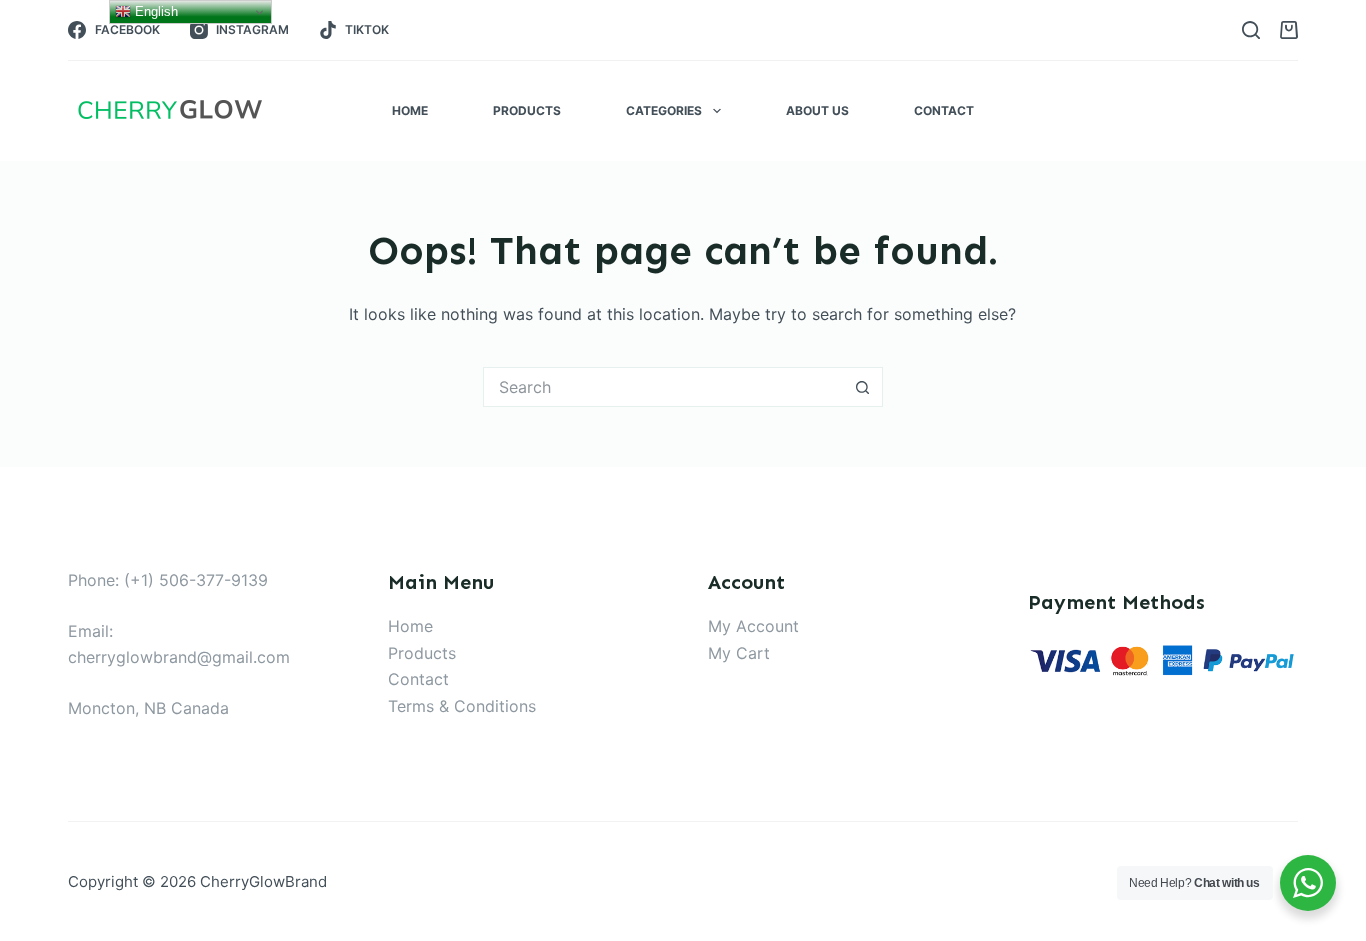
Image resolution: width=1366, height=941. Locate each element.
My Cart (739, 653)
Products (527, 110)
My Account (753, 626)
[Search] (1251, 30)
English (154, 11)
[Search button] (863, 387)
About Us (817, 110)
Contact (944, 110)
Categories (664, 110)
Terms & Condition (458, 706)
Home (410, 110)
